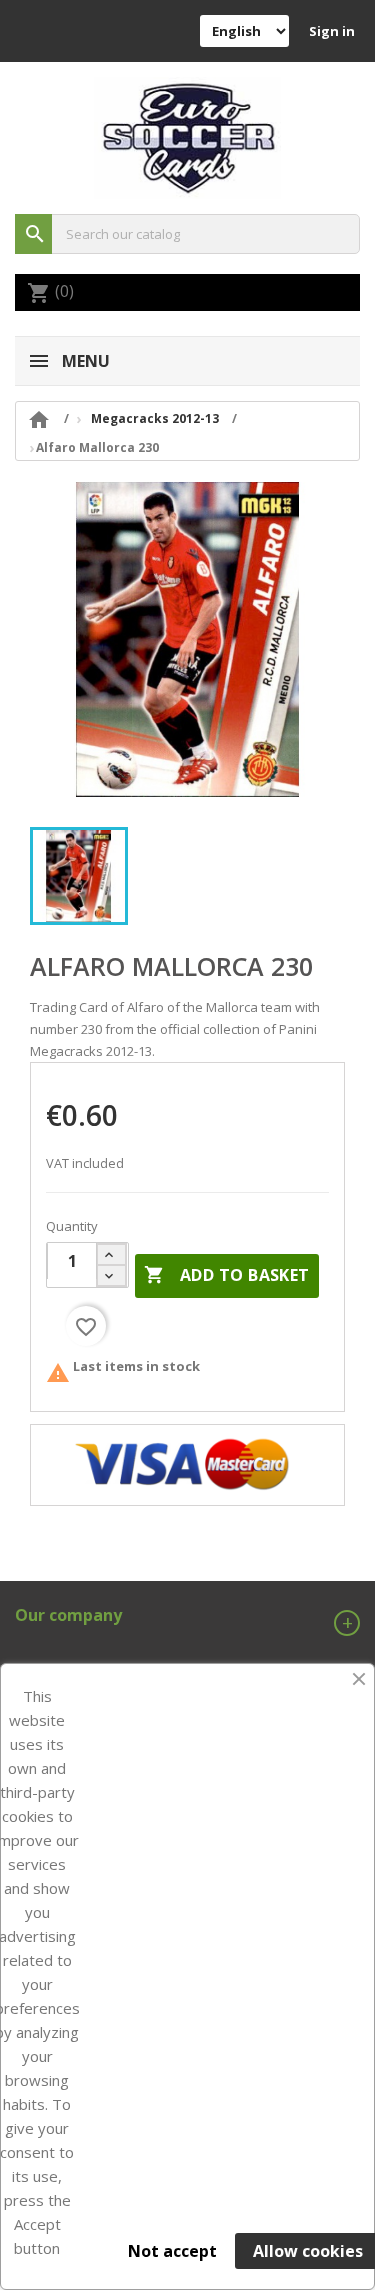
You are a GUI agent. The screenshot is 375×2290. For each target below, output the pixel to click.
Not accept (172, 2251)
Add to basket (227, 1275)
